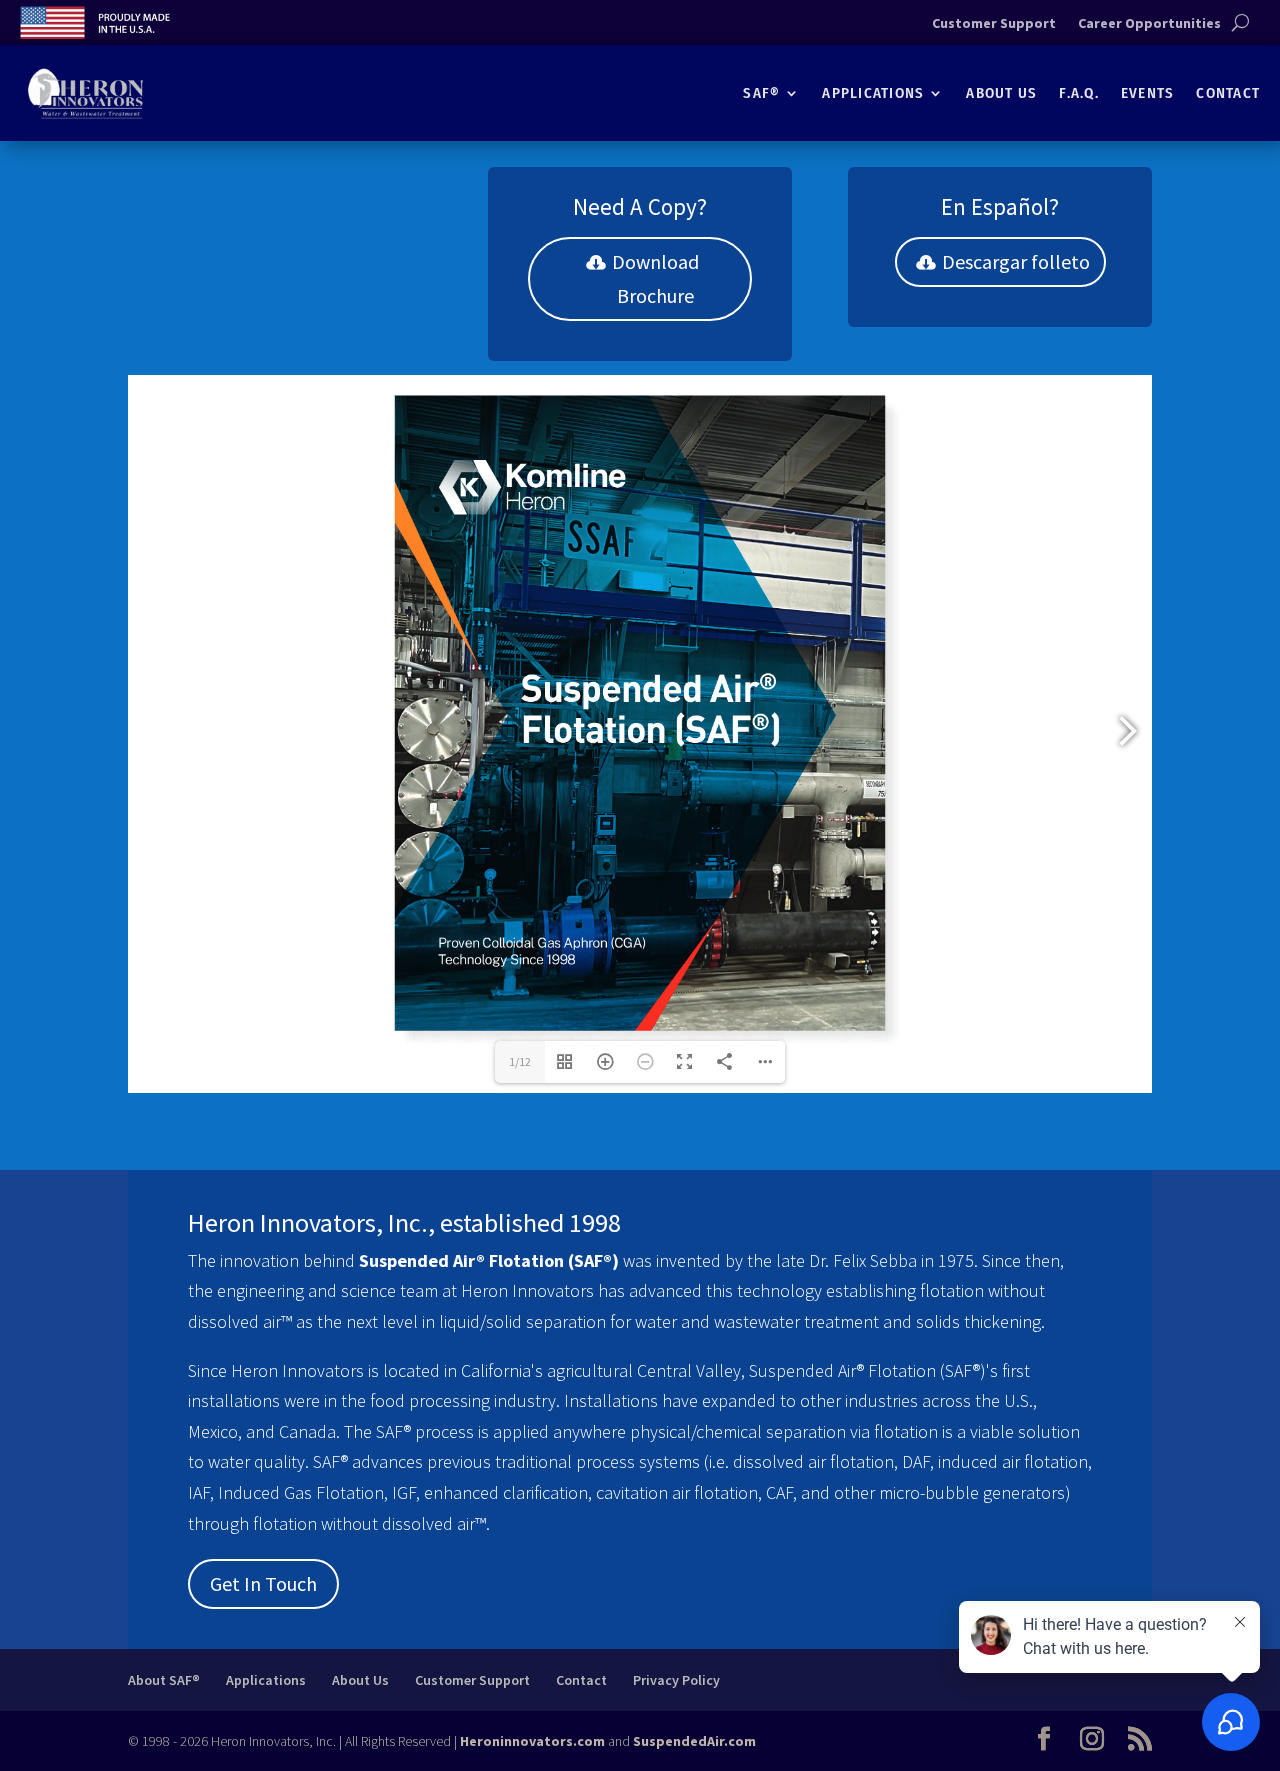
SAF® (761, 93)
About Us (1001, 93)
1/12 (520, 1061)
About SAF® (164, 1680)
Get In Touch (263, 1583)
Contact (1228, 93)
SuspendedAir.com (694, 1741)
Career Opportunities (1149, 24)
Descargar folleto (1016, 261)
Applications (873, 93)
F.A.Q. (1079, 93)
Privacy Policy (676, 1680)
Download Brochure (655, 278)
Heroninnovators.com (532, 1741)
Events (1148, 93)
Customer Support (994, 24)
